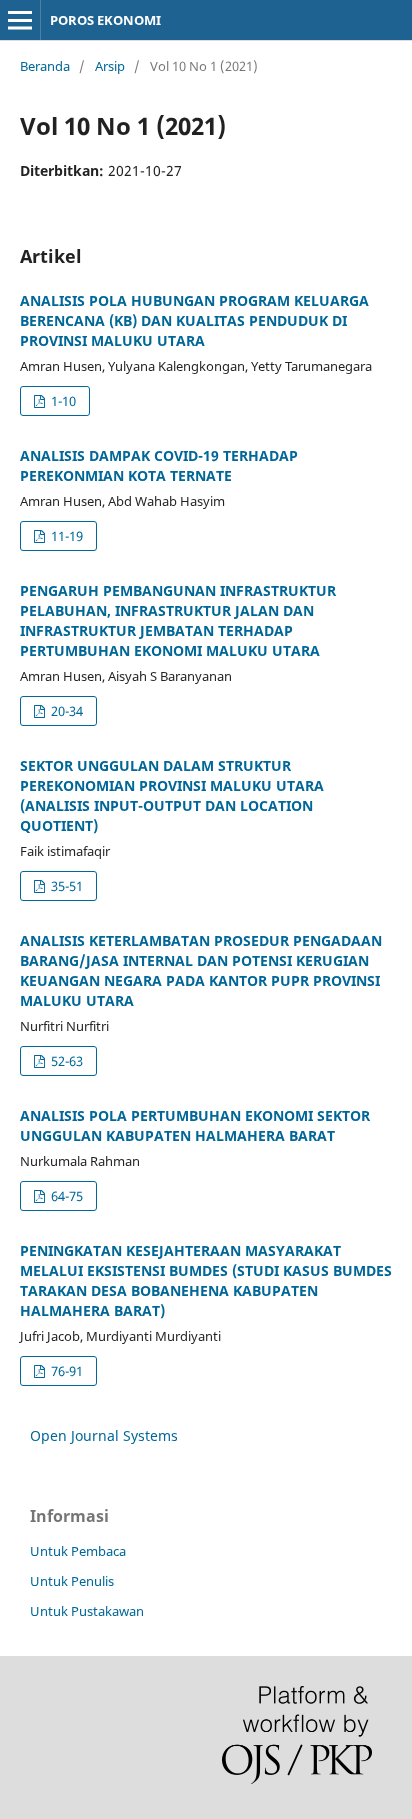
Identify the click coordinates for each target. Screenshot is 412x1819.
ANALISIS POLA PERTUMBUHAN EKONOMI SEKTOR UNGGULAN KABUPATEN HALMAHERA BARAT (195, 1125)
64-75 (65, 1196)
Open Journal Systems (104, 1435)
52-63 (65, 1061)
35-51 (65, 886)
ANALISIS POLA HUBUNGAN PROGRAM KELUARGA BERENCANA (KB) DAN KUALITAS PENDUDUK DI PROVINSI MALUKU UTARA (194, 320)
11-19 (65, 536)
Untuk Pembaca (78, 1551)
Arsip (110, 66)
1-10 (62, 401)
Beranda (45, 66)
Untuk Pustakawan (87, 1611)
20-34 (65, 711)
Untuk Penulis (72, 1581)
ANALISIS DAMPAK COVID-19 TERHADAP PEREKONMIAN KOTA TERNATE (159, 465)
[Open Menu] (20, 20)
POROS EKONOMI (105, 20)
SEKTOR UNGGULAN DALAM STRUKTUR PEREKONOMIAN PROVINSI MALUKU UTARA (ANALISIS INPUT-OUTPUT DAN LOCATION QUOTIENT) (172, 795)
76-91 (65, 1371)
